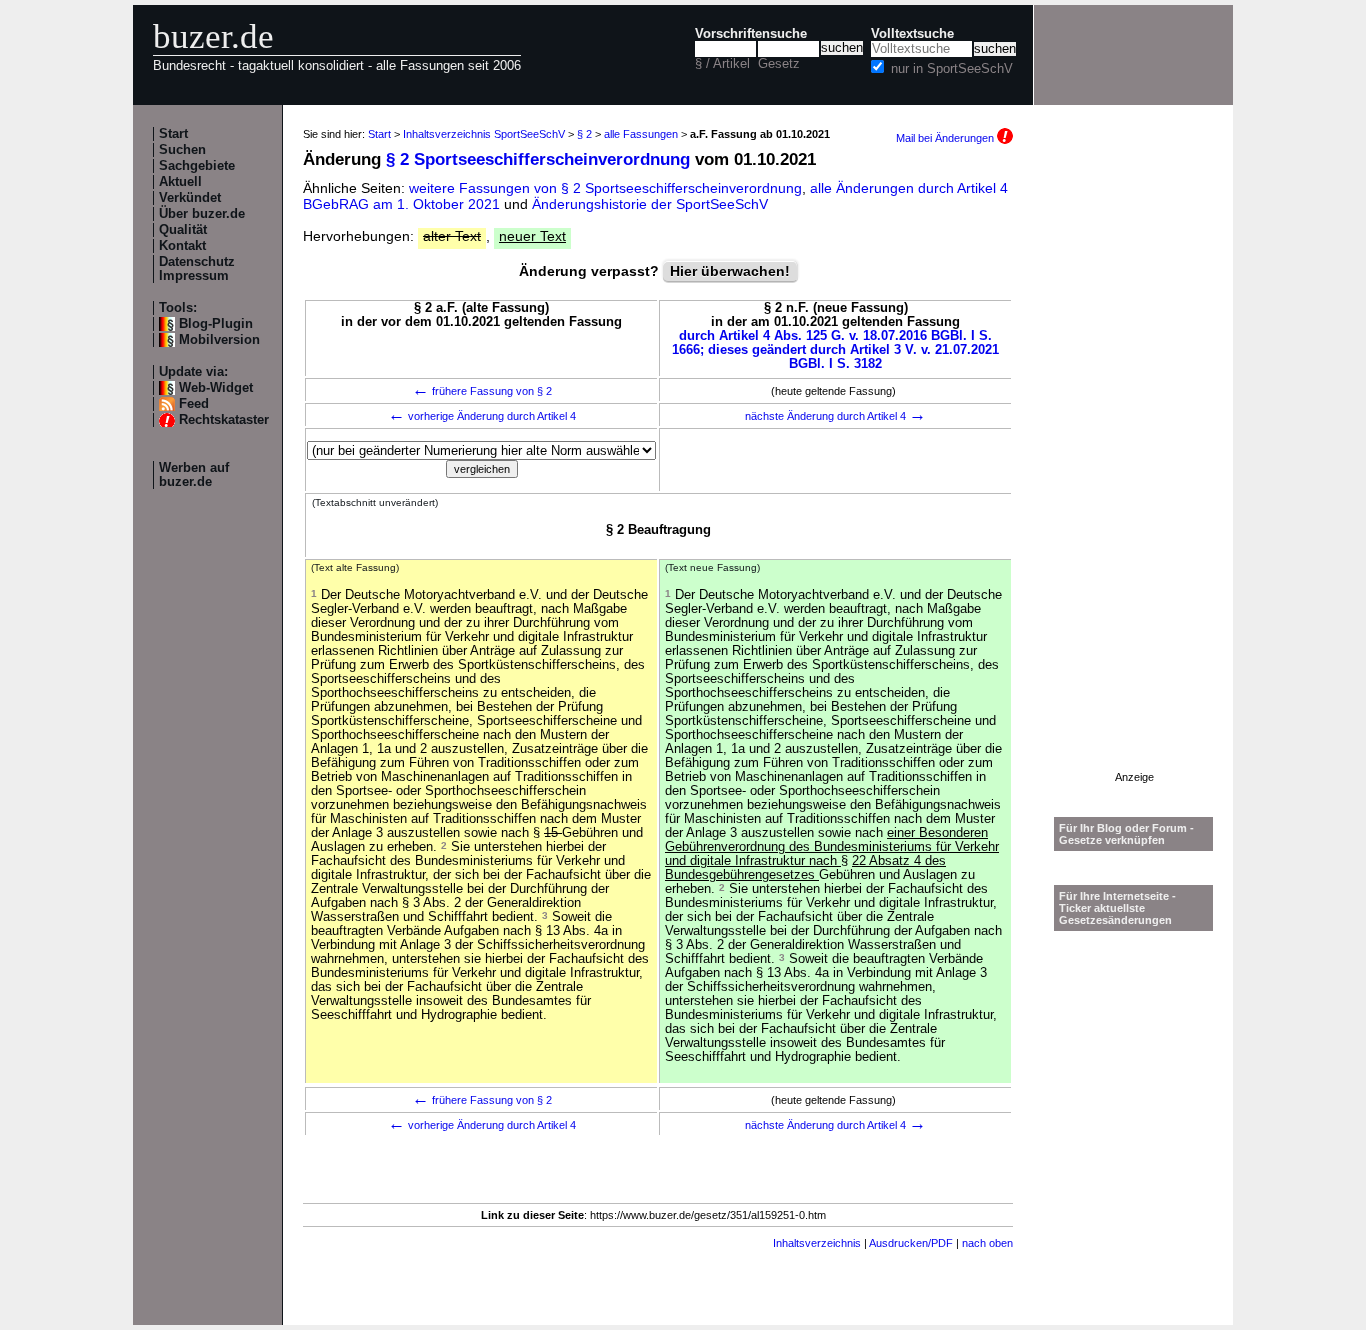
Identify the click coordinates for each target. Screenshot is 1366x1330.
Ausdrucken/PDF (911, 1243)
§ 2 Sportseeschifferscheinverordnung (538, 159)
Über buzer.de (202, 214)
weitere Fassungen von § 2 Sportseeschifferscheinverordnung (605, 188)
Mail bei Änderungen (946, 138)
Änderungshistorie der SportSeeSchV (650, 204)
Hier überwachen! (730, 271)
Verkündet (190, 198)
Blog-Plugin (216, 324)
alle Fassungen (641, 134)
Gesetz (779, 64)
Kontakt (182, 246)
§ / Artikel (722, 64)
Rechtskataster (224, 420)
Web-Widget (216, 388)
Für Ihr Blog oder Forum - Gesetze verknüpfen (1126, 834)
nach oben (987, 1243)
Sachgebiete (197, 166)
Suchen (182, 150)
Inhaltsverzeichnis (817, 1243)
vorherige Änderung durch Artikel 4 (482, 416)
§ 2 (584, 134)
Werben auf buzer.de (194, 475)
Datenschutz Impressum (197, 269)
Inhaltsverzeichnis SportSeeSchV (484, 134)
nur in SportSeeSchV (952, 69)
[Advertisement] (1134, 471)
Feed (194, 404)
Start (173, 134)
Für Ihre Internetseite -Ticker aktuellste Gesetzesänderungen (1117, 908)
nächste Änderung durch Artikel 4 (835, 416)
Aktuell (180, 182)
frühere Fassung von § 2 (482, 391)
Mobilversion (219, 340)
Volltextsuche (912, 34)
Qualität (183, 230)
